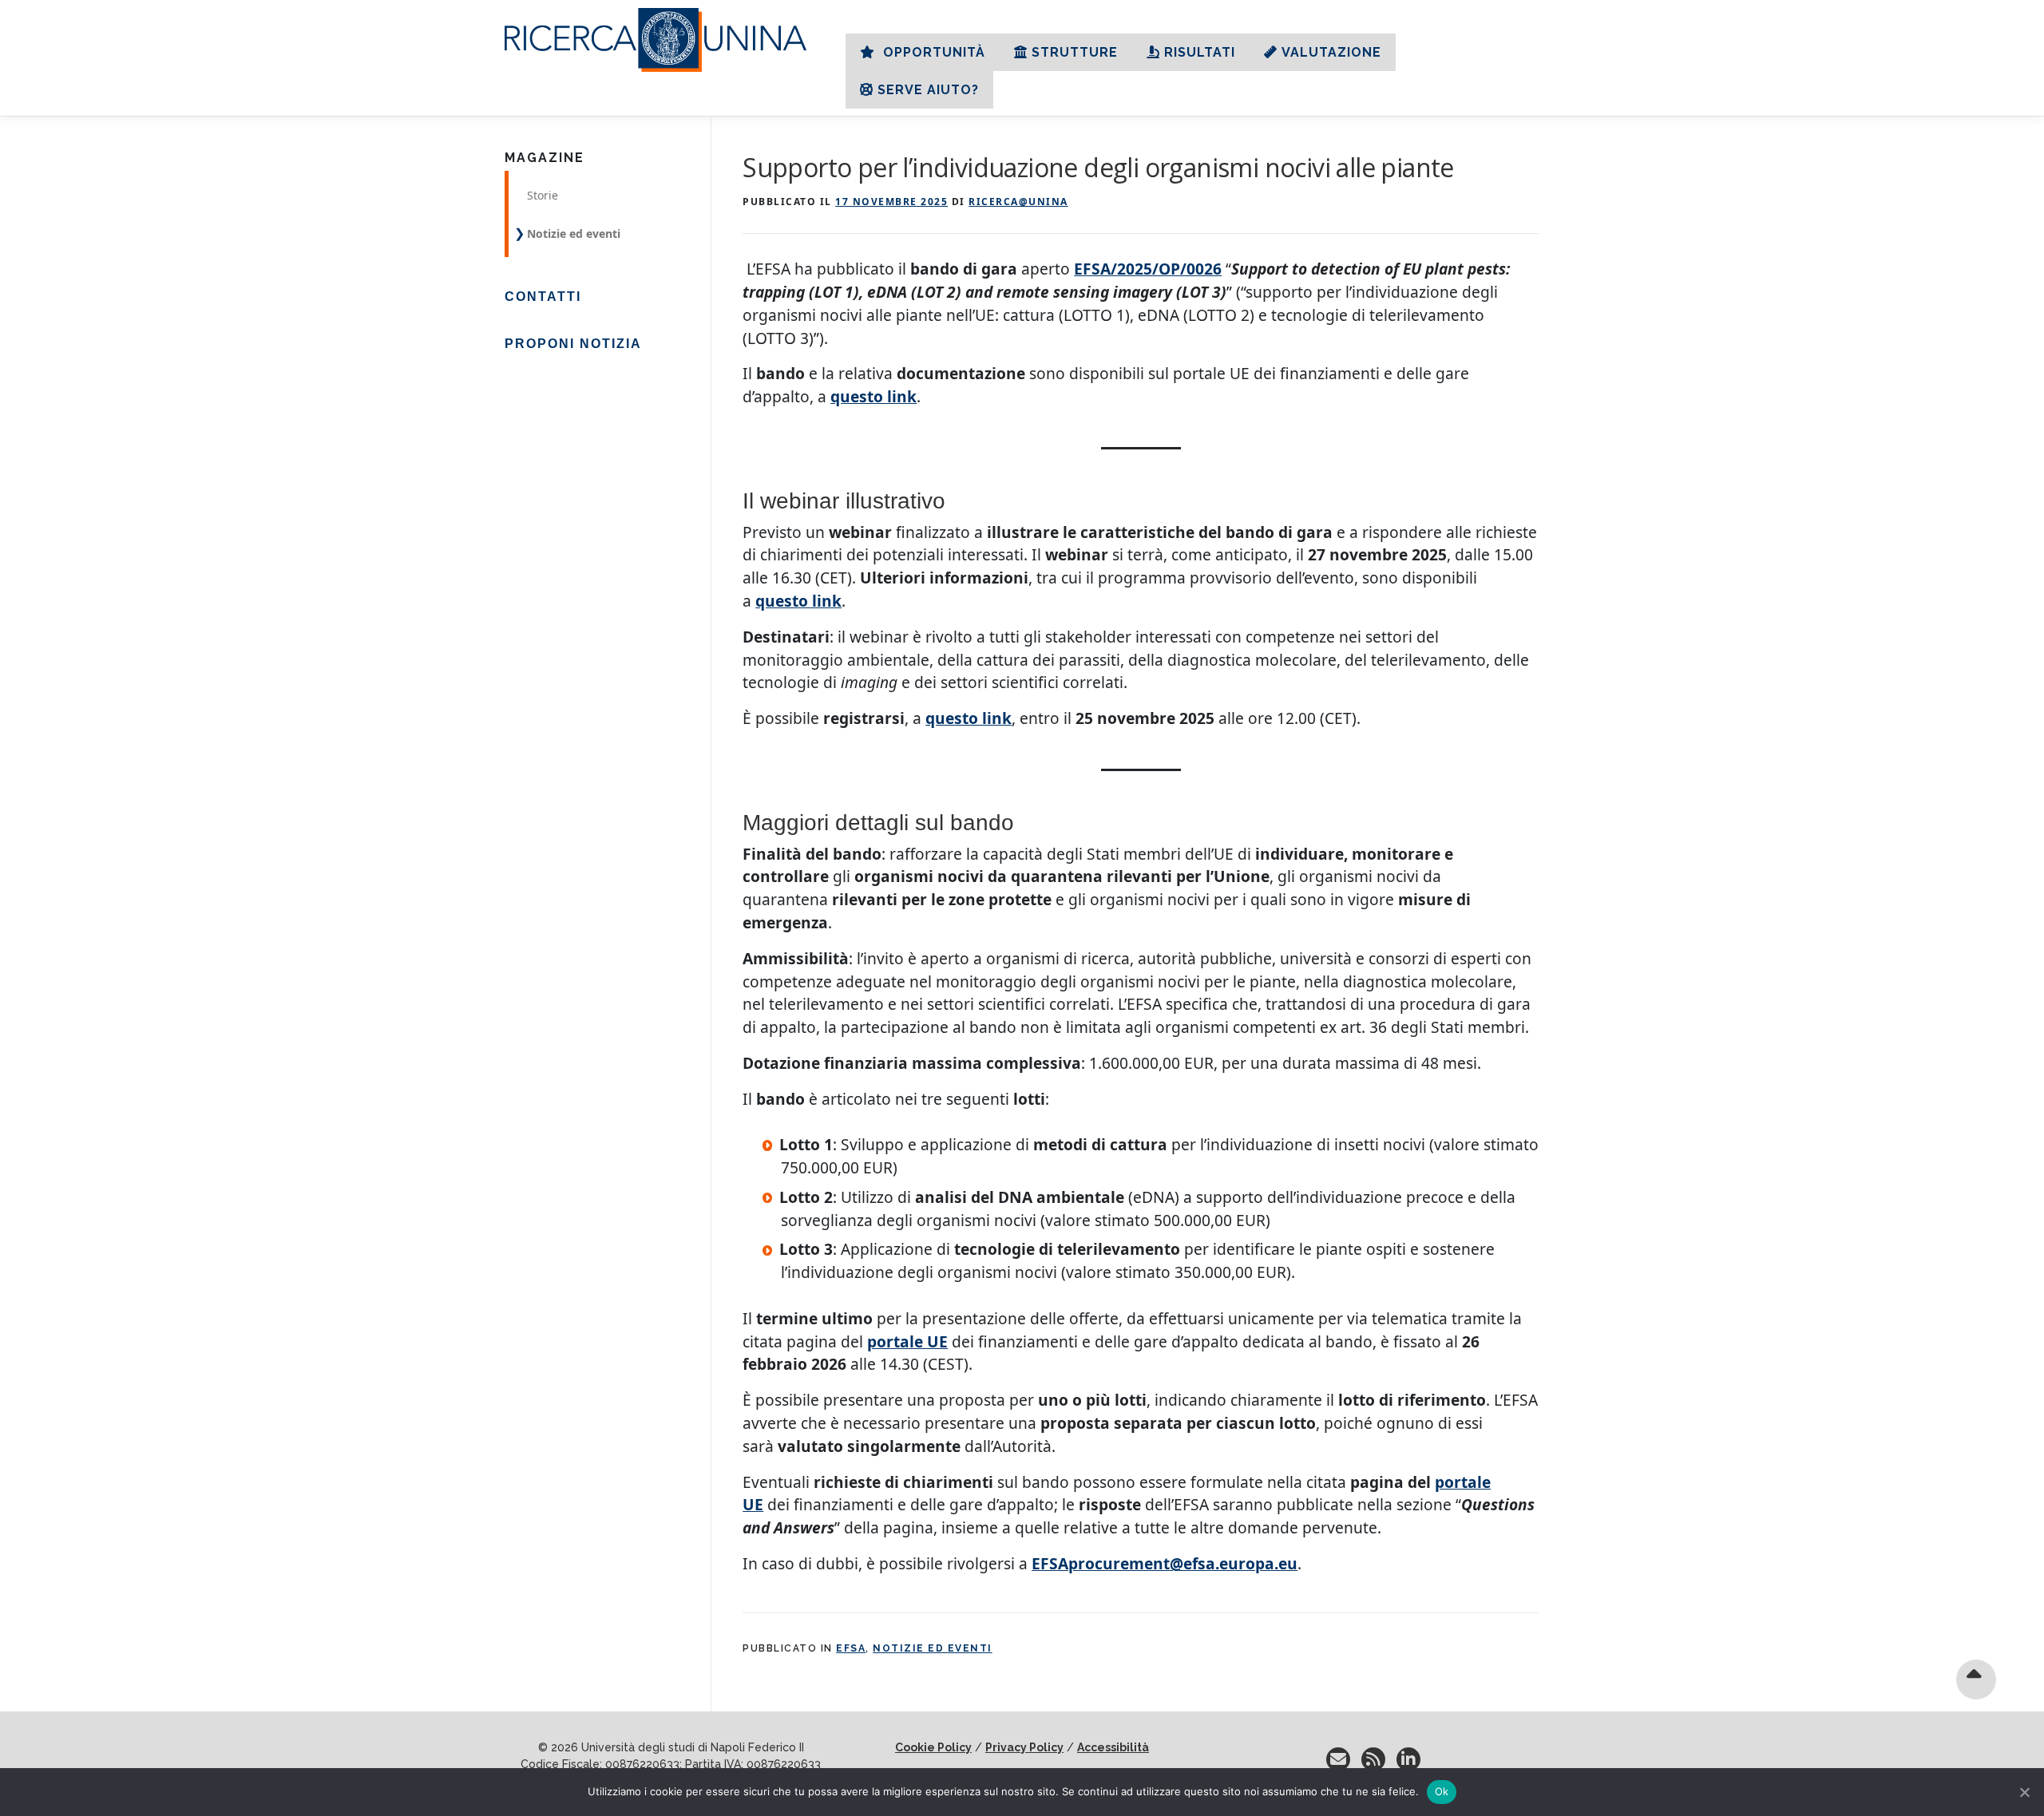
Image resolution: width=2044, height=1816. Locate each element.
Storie (543, 195)
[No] (2024, 1792)
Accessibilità (1113, 1747)
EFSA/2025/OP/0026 (1148, 269)
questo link (873, 396)
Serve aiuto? (928, 90)
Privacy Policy (1024, 1747)
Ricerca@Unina (1018, 202)
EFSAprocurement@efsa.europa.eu (1165, 1563)
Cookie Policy (933, 1747)
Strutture (1075, 52)
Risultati (1200, 52)
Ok (1442, 1791)
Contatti (543, 297)
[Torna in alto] (1977, 1679)
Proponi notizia (573, 344)
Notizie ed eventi (933, 1648)
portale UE (907, 1341)
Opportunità (932, 52)
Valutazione (1331, 52)
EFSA (851, 1648)
